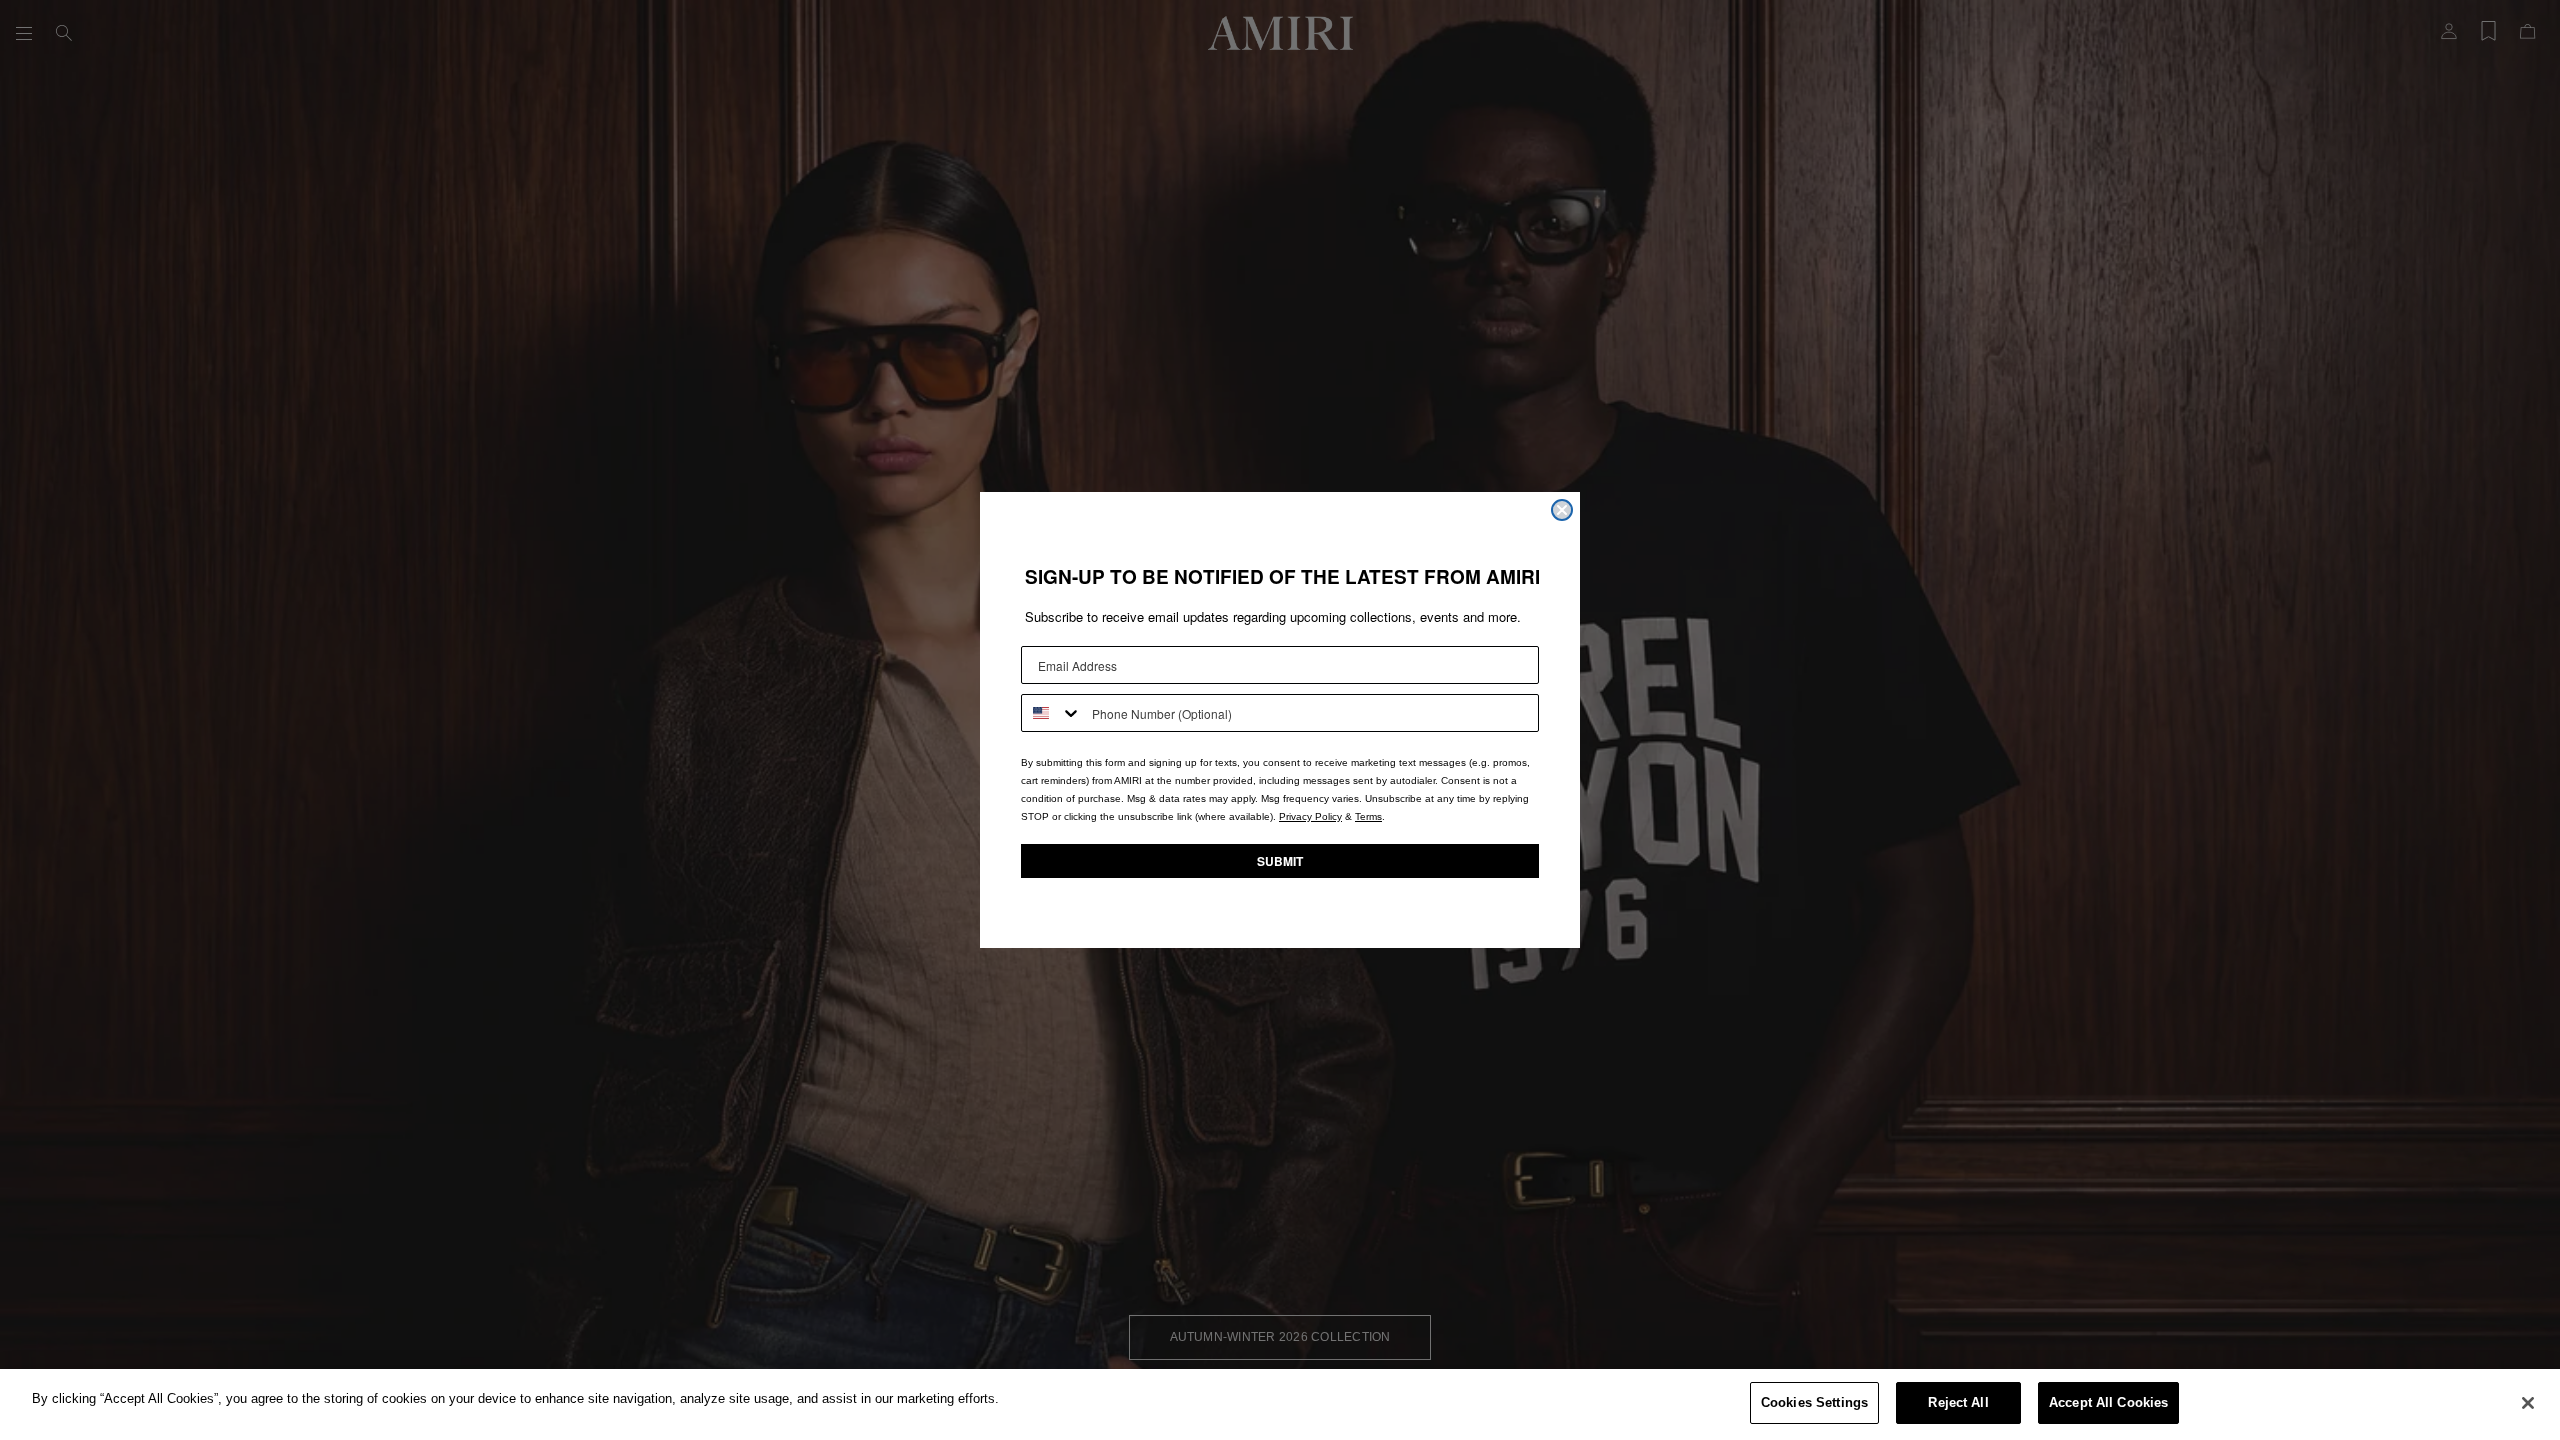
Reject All (1958, 1402)
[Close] (2528, 1403)
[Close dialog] (1562, 510)
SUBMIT (1280, 861)
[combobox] (1052, 713)
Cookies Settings (1814, 1402)
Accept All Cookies (2108, 1402)
